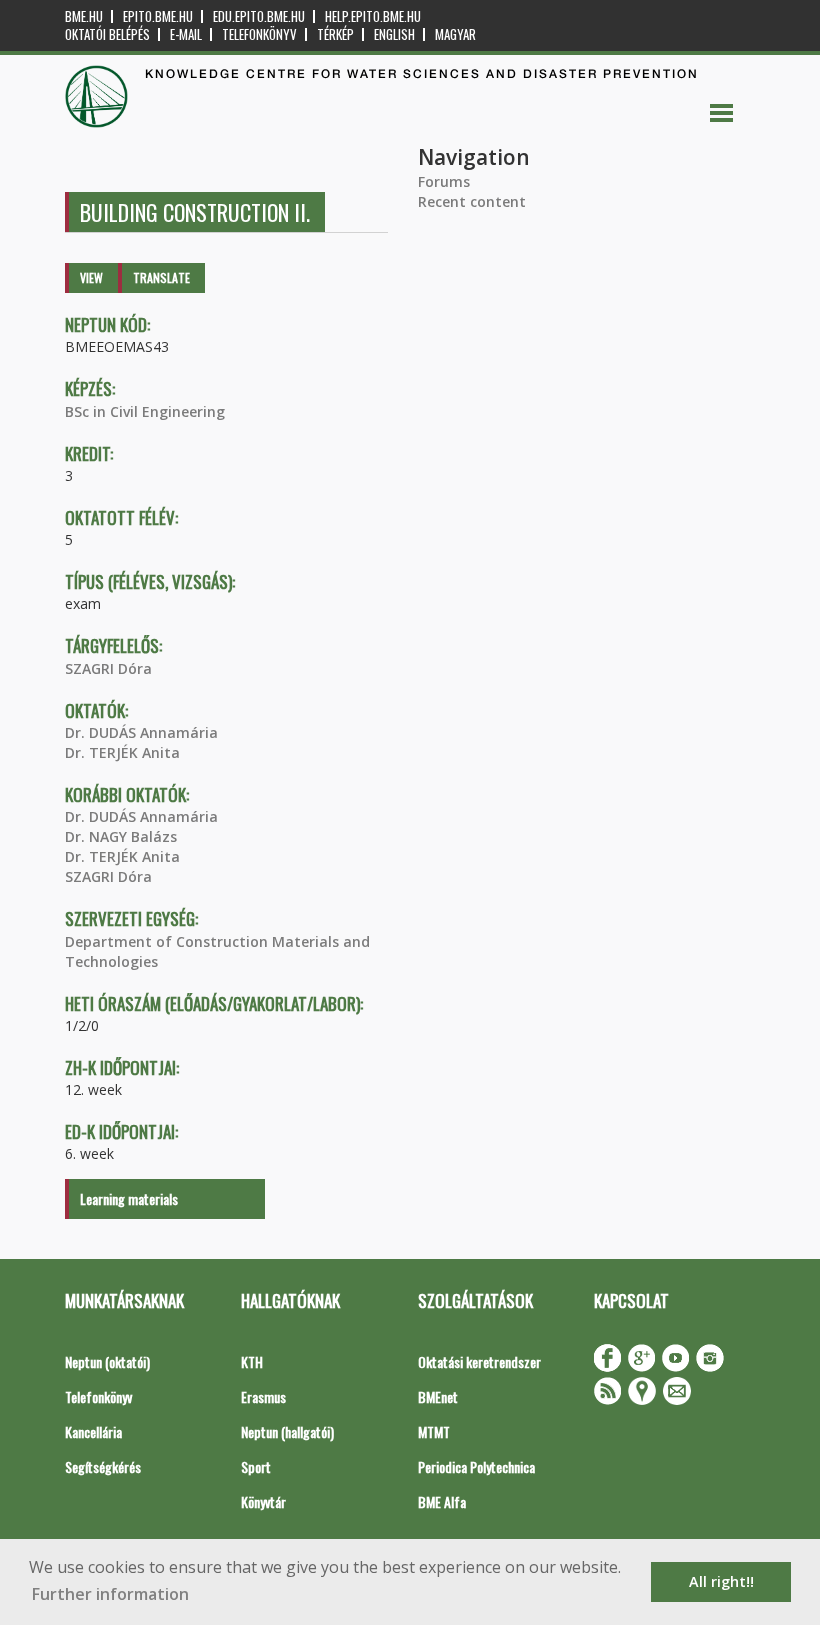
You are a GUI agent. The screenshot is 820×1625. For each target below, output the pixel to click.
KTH (252, 1361)
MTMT (434, 1431)
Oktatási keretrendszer (479, 1361)
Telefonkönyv (259, 34)
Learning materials (129, 1198)
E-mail (186, 34)
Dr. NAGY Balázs (121, 836)
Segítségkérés (103, 1466)
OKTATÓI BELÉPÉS (107, 34)
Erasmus (263, 1396)
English (394, 34)
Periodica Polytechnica (476, 1466)
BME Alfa (442, 1501)
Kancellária (93, 1431)
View (91, 277)
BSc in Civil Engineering (145, 411)
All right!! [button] (721, 1581)
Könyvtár (263, 1501)
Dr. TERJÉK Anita (122, 752)
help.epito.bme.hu (373, 16)
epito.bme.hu (158, 16)
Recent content (472, 201)
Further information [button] (110, 1594)
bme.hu (84, 16)
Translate (161, 277)
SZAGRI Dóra (108, 668)
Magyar (455, 34)
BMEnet (438, 1396)
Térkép (335, 34)
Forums (444, 181)
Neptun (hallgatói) (287, 1431)
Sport (256, 1466)
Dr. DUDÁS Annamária (141, 732)
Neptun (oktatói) (107, 1361)
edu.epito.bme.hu (259, 16)
